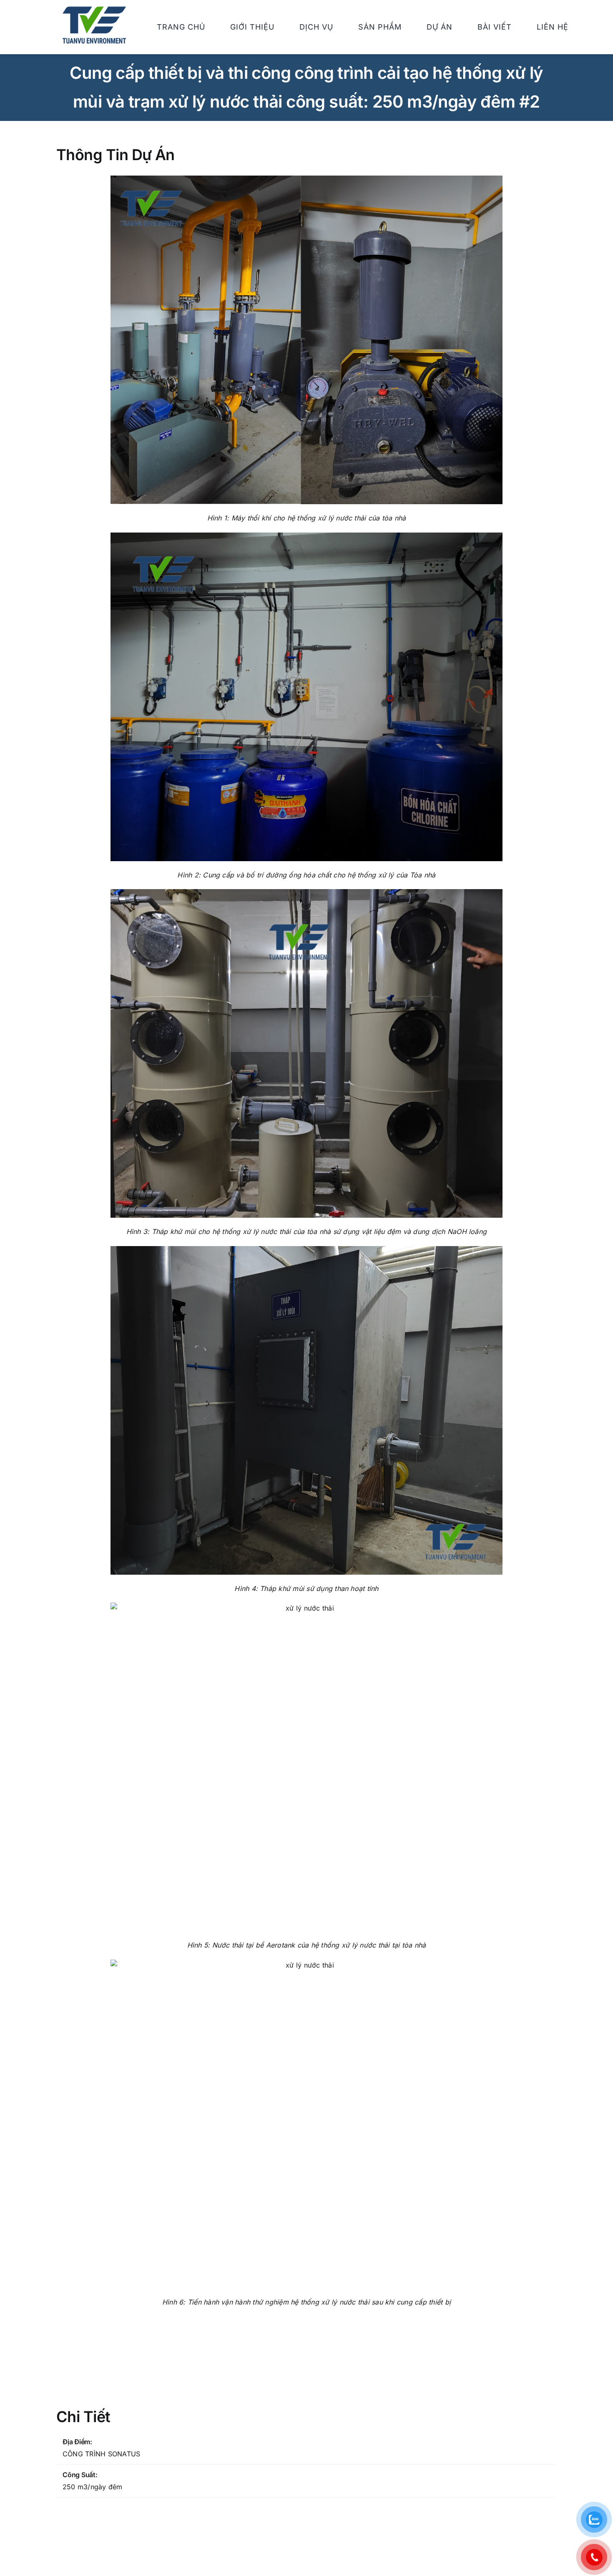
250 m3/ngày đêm (93, 2487)
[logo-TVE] (94, 10)
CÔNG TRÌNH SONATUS (101, 2454)
